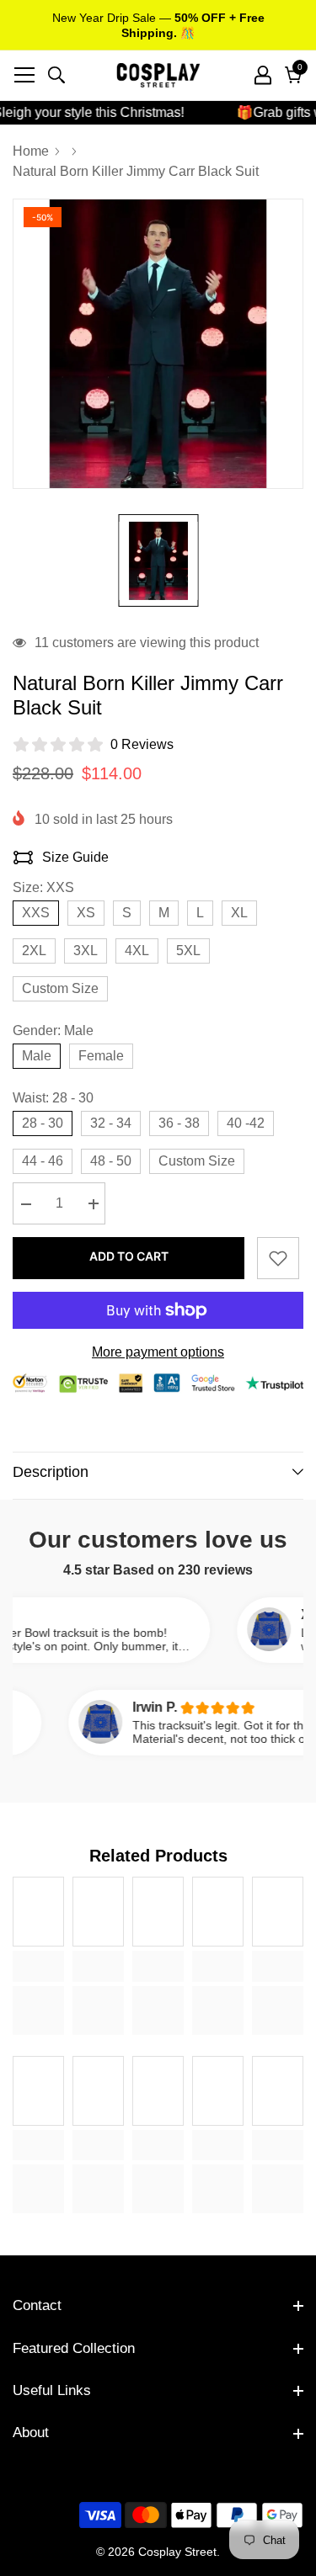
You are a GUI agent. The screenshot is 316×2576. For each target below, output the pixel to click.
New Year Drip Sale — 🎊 (158, 25)
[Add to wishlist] (278, 1258)
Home (31, 151)
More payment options (158, 1352)
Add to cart (129, 1256)
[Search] (56, 75)
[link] (38, 1966)
